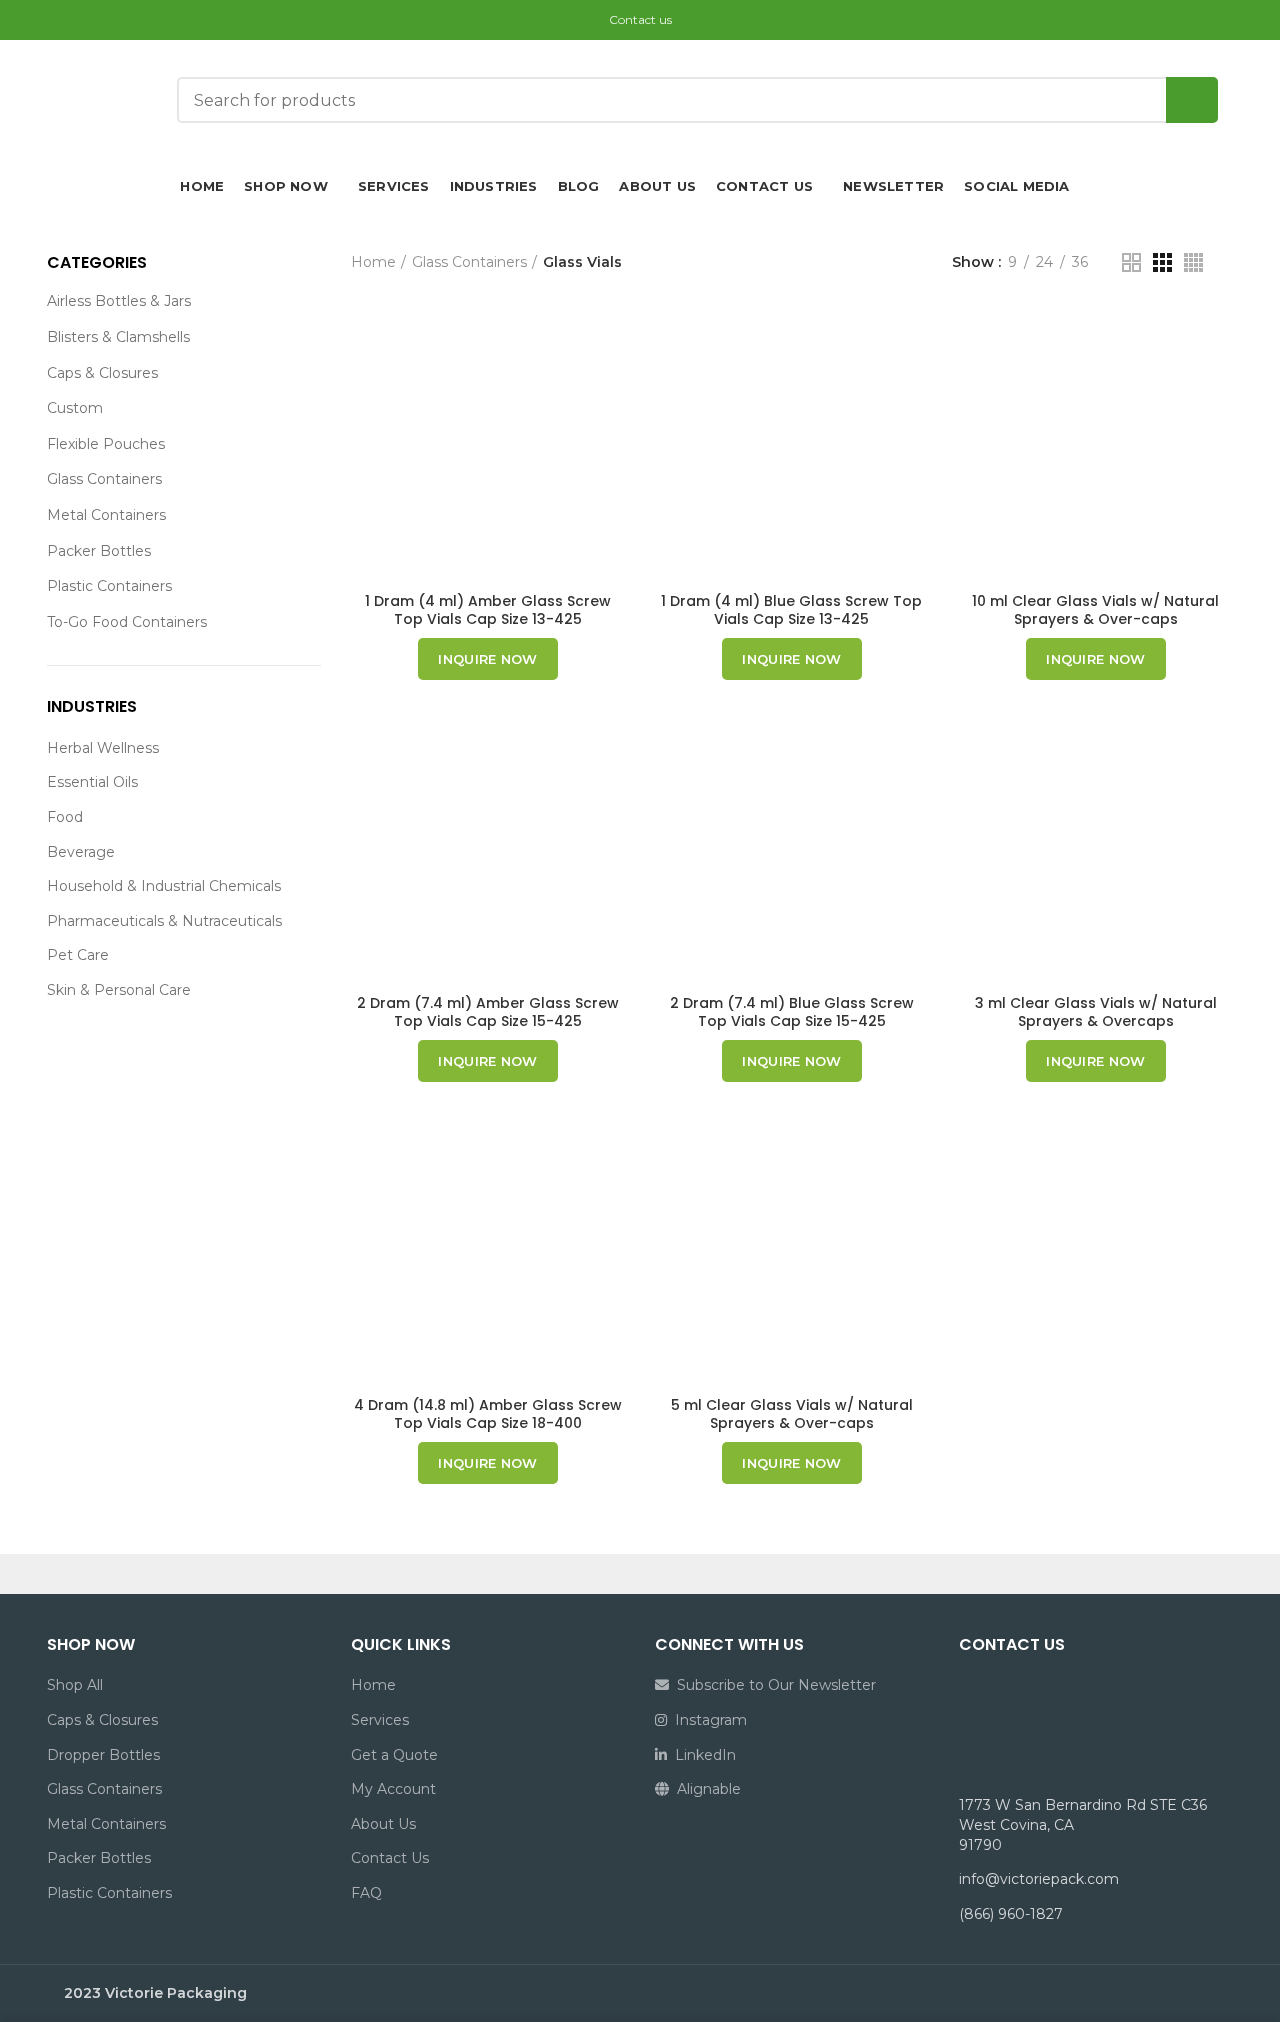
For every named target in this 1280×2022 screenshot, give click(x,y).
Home (373, 262)
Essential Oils (92, 782)
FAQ (366, 1893)
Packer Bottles (99, 551)
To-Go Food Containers (127, 622)
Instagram (707, 1720)
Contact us (640, 19)
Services (380, 1720)
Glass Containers (104, 479)
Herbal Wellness (103, 748)
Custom (75, 408)
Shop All (75, 1685)
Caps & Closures (102, 373)
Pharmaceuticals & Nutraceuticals (164, 921)
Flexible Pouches (106, 444)
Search (1192, 100)
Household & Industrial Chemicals (164, 886)
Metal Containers (106, 515)
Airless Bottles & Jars (119, 301)
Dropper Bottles (103, 1755)
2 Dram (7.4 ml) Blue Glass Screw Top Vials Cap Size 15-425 (792, 1012)
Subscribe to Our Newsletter (772, 1685)
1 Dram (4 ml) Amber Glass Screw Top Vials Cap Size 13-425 (488, 610)
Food (65, 817)
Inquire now (487, 659)
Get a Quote (394, 1755)
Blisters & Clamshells (118, 337)
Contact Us (390, 1858)
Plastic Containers (109, 586)
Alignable (705, 1789)
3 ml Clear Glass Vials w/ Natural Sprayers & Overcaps (1096, 1012)
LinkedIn (701, 1755)
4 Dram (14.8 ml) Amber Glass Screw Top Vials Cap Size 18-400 (488, 1414)
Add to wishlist (610, 340)
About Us (383, 1824)
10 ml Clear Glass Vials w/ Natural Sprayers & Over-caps (1095, 610)
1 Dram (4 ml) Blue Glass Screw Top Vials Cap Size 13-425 (791, 610)
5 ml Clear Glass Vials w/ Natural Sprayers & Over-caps (792, 1414)
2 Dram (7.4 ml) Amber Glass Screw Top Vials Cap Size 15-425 (488, 1012)
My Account (393, 1789)
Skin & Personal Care (119, 990)
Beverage (81, 852)
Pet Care (78, 955)
